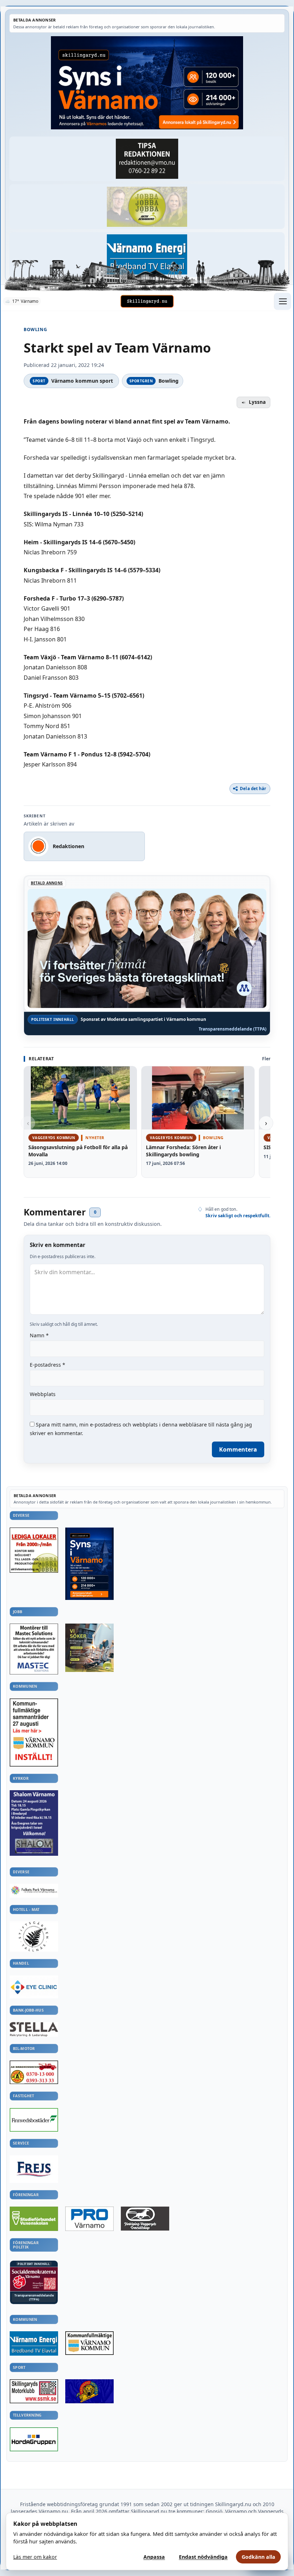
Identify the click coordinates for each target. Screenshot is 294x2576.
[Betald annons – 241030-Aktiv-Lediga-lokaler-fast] (34, 1550)
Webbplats (43, 1394)
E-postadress (48, 1365)
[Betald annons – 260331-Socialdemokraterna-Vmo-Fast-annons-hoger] (34, 2279)
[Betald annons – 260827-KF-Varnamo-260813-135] (34, 1733)
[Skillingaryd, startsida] (147, 301)
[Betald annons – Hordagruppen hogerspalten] (34, 2439)
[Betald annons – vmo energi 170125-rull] (34, 2343)
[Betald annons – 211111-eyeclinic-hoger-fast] (34, 1987)
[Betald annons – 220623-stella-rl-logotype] (34, 2029)
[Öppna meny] (283, 301)
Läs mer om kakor (35, 2557)
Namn (39, 1335)
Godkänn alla (259, 2557)
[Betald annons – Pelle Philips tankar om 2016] (147, 255)
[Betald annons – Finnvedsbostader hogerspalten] (34, 2120)
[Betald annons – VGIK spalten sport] (89, 2391)
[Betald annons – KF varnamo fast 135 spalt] (89, 2343)
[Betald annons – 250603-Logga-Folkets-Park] (34, 1891)
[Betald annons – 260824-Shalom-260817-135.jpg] (34, 1823)
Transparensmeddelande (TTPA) (233, 1029)
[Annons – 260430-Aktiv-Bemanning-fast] (147, 207)
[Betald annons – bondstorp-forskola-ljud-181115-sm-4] (147, 159)
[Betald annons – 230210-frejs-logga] (34, 2169)
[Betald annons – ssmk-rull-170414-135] (34, 2391)
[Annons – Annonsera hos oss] (89, 1564)
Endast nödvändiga (203, 2557)
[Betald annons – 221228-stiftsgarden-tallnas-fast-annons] (34, 1936)
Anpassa (154, 2557)
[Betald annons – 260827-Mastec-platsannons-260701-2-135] (34, 1649)
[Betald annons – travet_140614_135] (145, 2219)
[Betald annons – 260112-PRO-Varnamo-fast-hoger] (89, 2219)
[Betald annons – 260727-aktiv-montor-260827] (89, 1648)
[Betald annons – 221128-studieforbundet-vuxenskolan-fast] (34, 2219)
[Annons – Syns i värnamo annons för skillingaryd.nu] (147, 83)
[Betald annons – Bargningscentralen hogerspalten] (34, 2072)
